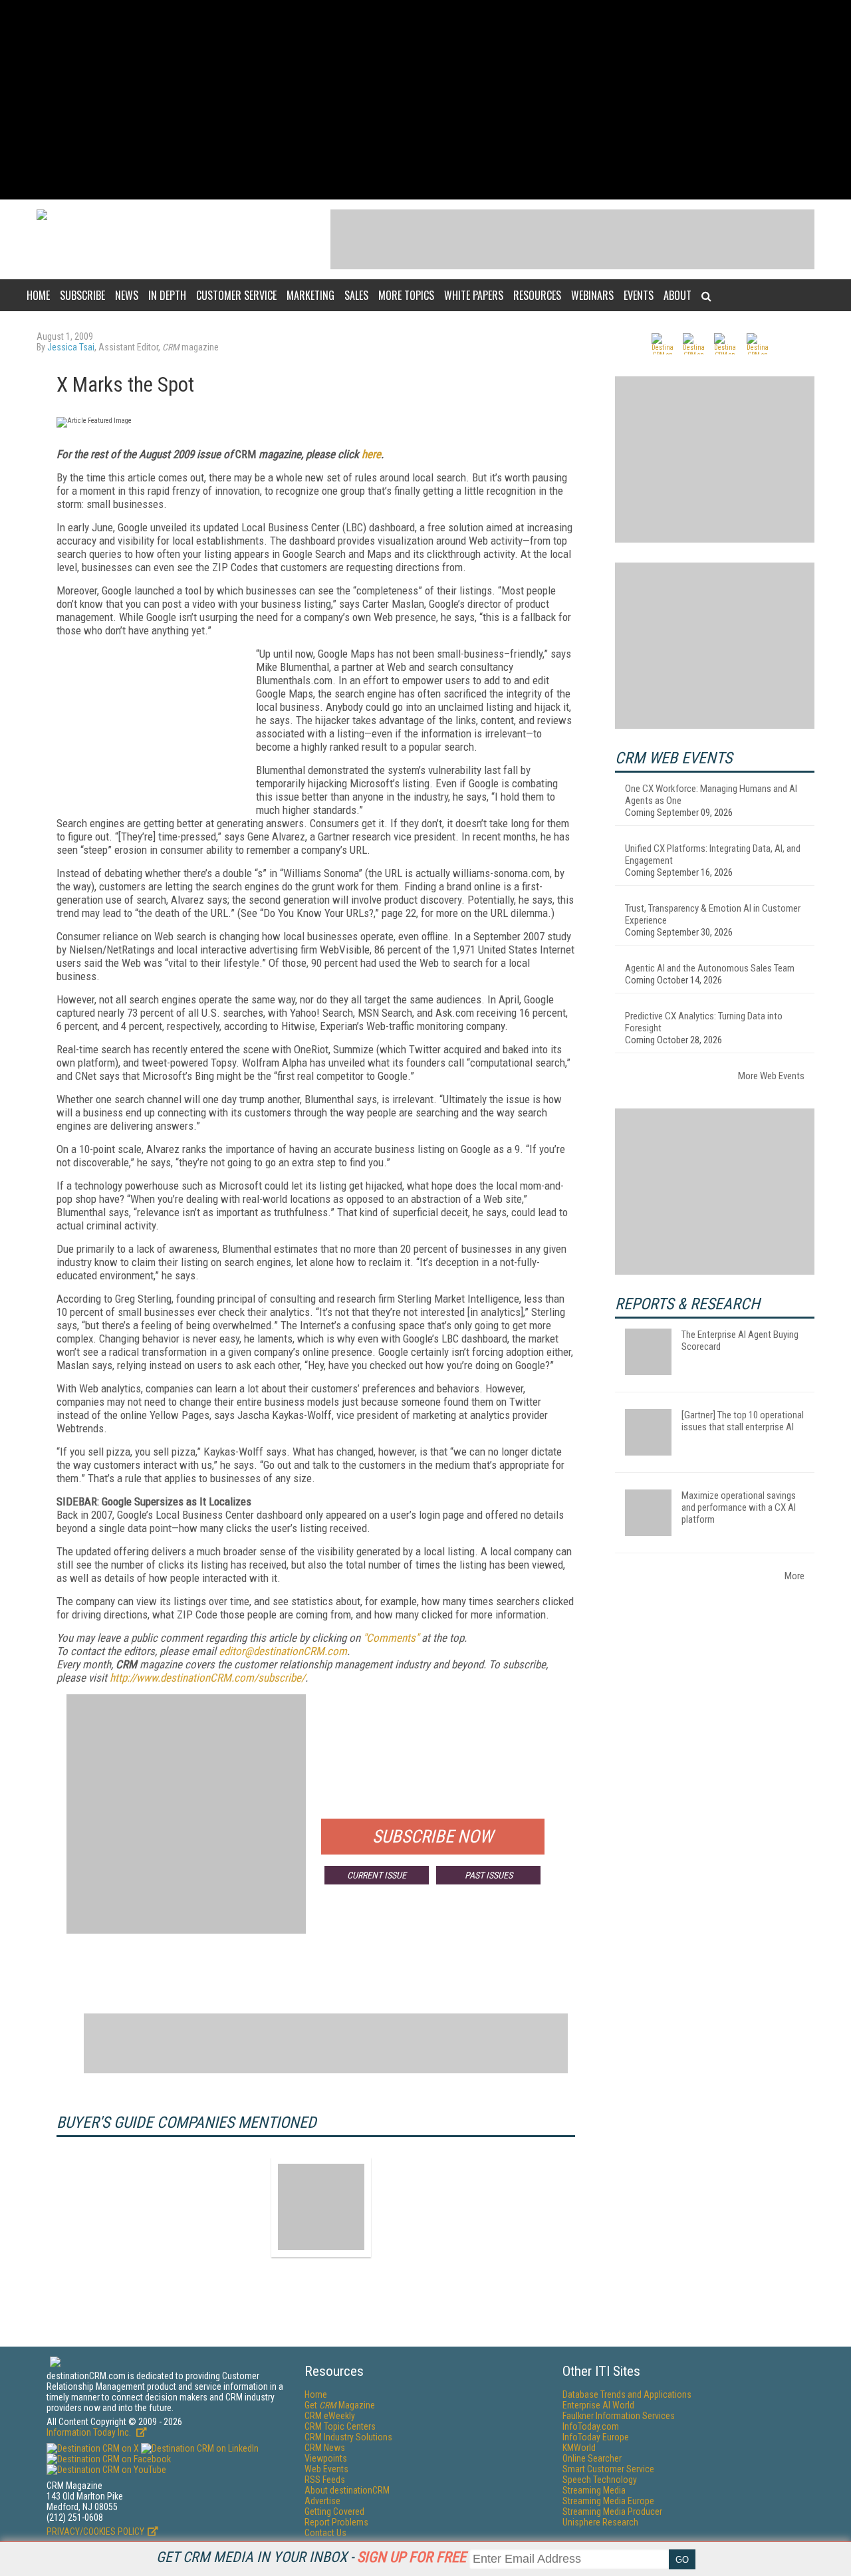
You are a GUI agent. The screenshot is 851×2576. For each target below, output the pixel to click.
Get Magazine (340, 2405)
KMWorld (579, 2448)
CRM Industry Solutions (348, 2437)
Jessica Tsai (71, 347)
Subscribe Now (433, 1837)
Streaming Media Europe (608, 2501)
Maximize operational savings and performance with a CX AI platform (739, 1507)
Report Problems (336, 2522)
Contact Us (325, 2533)
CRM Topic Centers (340, 2426)
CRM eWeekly (330, 2416)
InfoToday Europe (596, 2437)
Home (38, 295)
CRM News (325, 2448)
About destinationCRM (347, 2490)
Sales (356, 295)
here (371, 454)
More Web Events (771, 1076)
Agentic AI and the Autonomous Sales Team (710, 968)
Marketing (310, 295)
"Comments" (391, 1638)
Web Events (326, 2469)
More (794, 1576)
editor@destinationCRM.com (283, 1651)
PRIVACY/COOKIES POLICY (95, 2531)
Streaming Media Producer (612, 2512)
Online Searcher (592, 2458)
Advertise (322, 2501)
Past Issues (489, 1875)
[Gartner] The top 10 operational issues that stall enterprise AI (743, 1421)
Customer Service (236, 295)
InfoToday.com (591, 2426)
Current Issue (377, 1875)
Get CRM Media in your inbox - (311, 2557)
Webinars (592, 295)
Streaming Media (594, 2490)
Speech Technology (600, 2480)
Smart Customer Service (608, 2469)
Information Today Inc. (90, 2432)
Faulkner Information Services (619, 2416)
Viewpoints (326, 2458)
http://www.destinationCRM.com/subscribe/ (207, 1678)
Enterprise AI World (598, 2405)
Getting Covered (334, 2512)
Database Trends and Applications (627, 2394)
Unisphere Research (600, 2522)
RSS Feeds (325, 2480)
